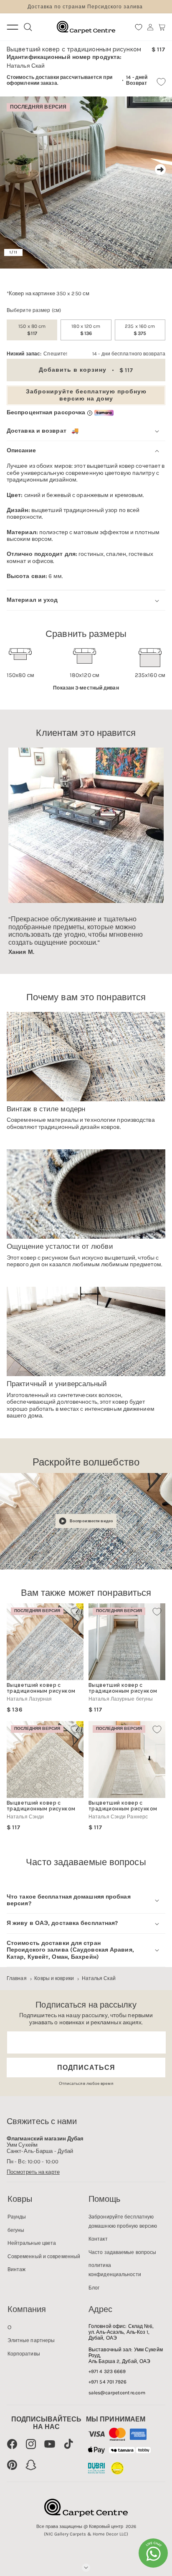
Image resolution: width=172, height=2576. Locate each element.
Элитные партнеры (31, 2340)
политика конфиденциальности (115, 2270)
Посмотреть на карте (33, 2172)
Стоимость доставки (33, 77)
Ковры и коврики (54, 1978)
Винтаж (17, 2269)
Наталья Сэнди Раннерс (118, 1817)
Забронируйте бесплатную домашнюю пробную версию (123, 2221)
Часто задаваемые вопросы (122, 2252)
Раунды (17, 2217)
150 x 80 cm (32, 330)
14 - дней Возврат (137, 80)
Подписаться (86, 2068)
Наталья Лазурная (29, 1699)
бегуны (16, 2230)
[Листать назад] (12, 170)
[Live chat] (153, 2553)
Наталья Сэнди (25, 1817)
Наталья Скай (99, 1978)
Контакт (98, 2239)
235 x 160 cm (140, 330)
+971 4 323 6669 (107, 2371)
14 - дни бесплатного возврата (129, 354)
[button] (162, 27)
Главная (17, 1978)
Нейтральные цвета (32, 2243)
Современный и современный (44, 2257)
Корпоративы (24, 2354)
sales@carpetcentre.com (117, 2393)
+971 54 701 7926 (108, 2382)
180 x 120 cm (86, 330)
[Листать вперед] (160, 170)
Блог (94, 2288)
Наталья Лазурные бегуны (121, 1699)
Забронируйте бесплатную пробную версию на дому (86, 395)
